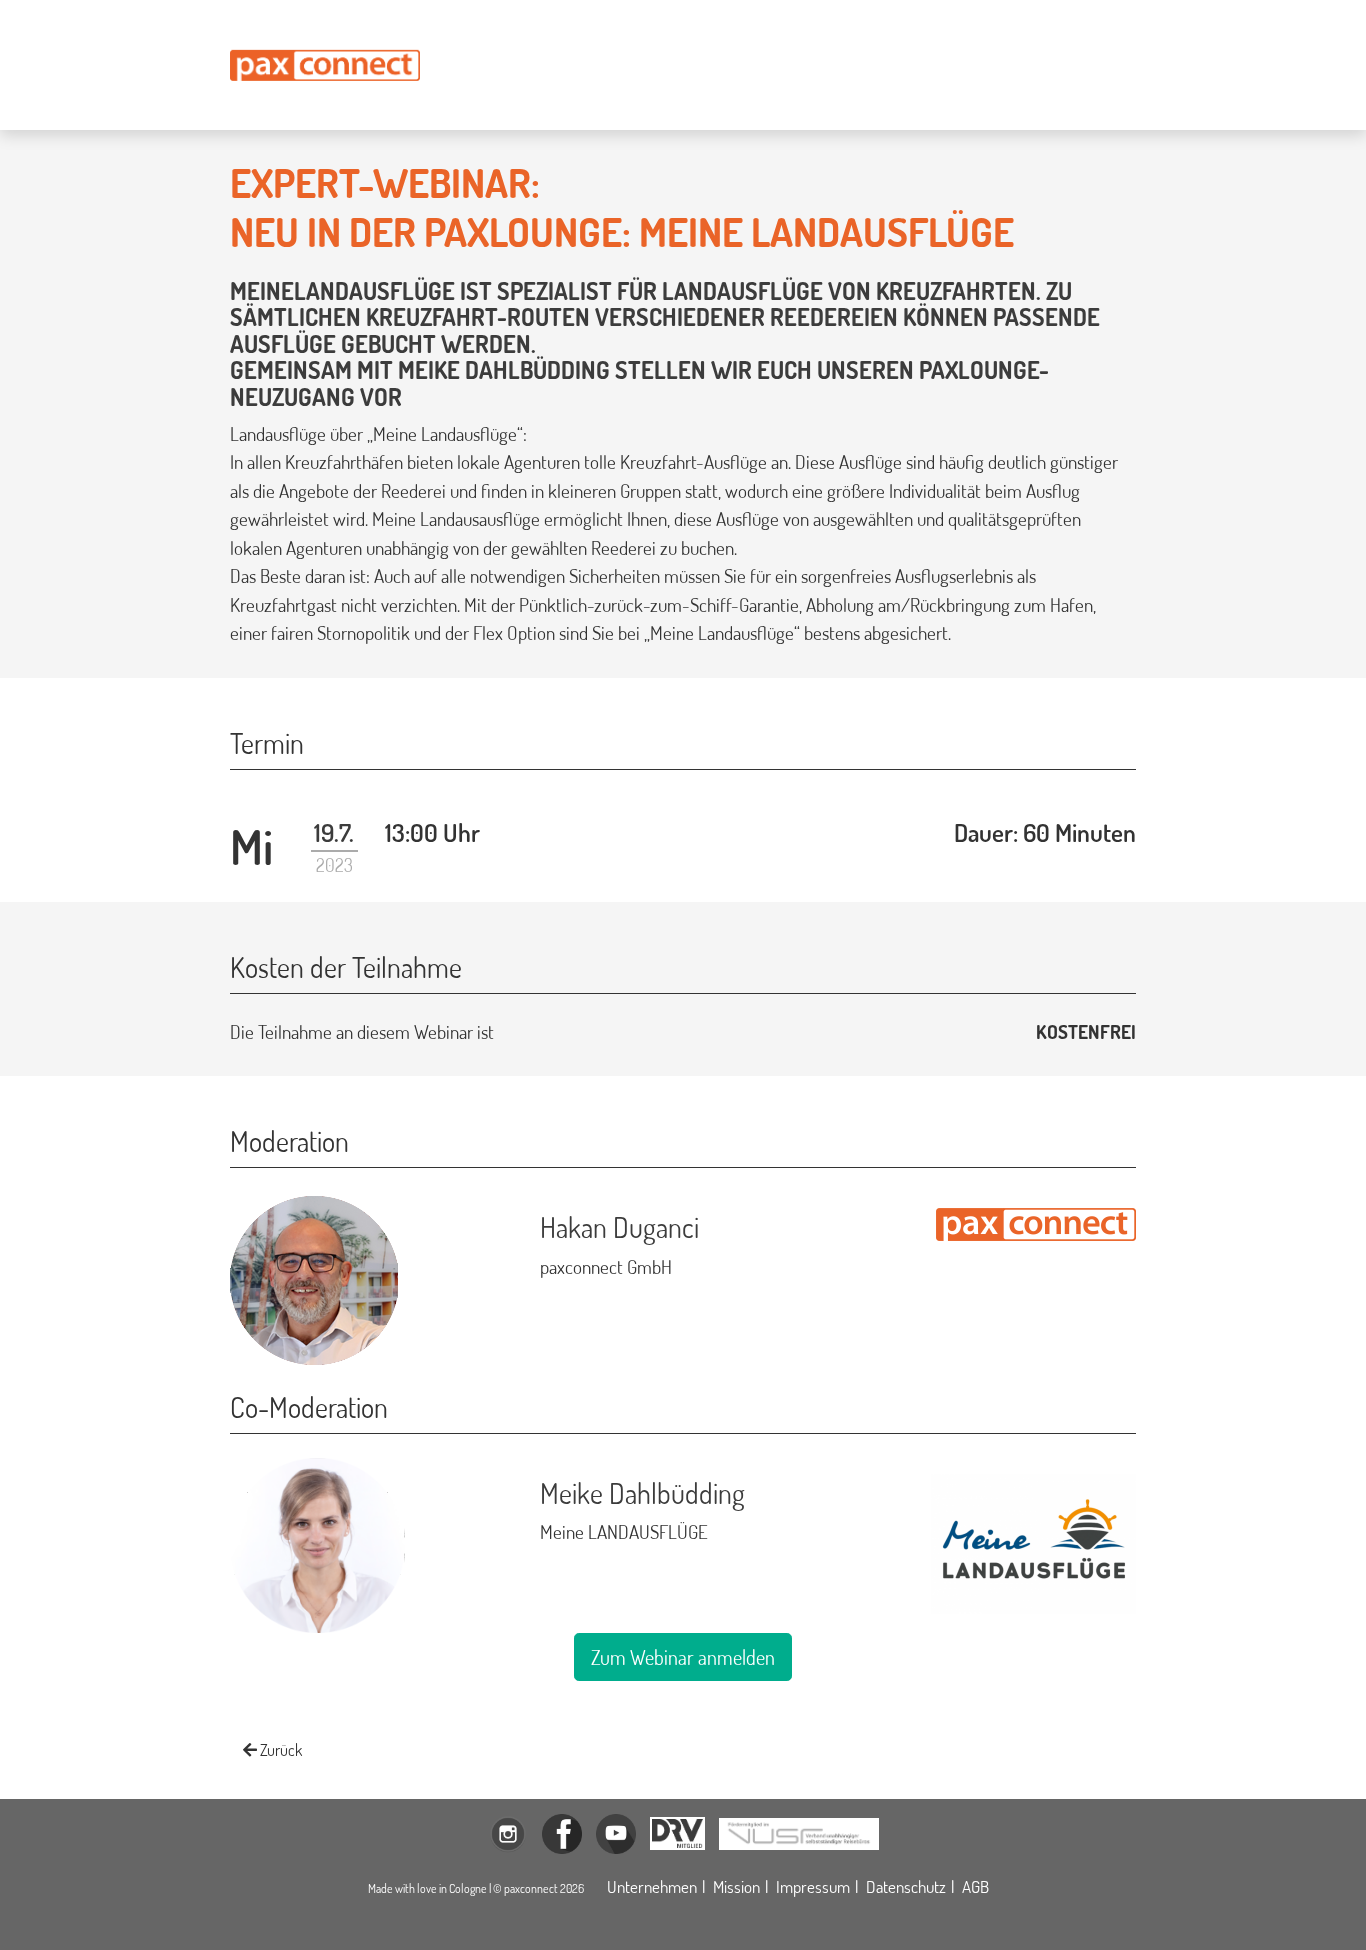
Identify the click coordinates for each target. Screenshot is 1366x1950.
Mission (736, 1886)
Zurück (279, 1750)
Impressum (813, 1886)
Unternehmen (652, 1886)
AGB (975, 1886)
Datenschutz (906, 1886)
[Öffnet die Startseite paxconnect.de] (325, 65)
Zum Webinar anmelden (683, 1657)
